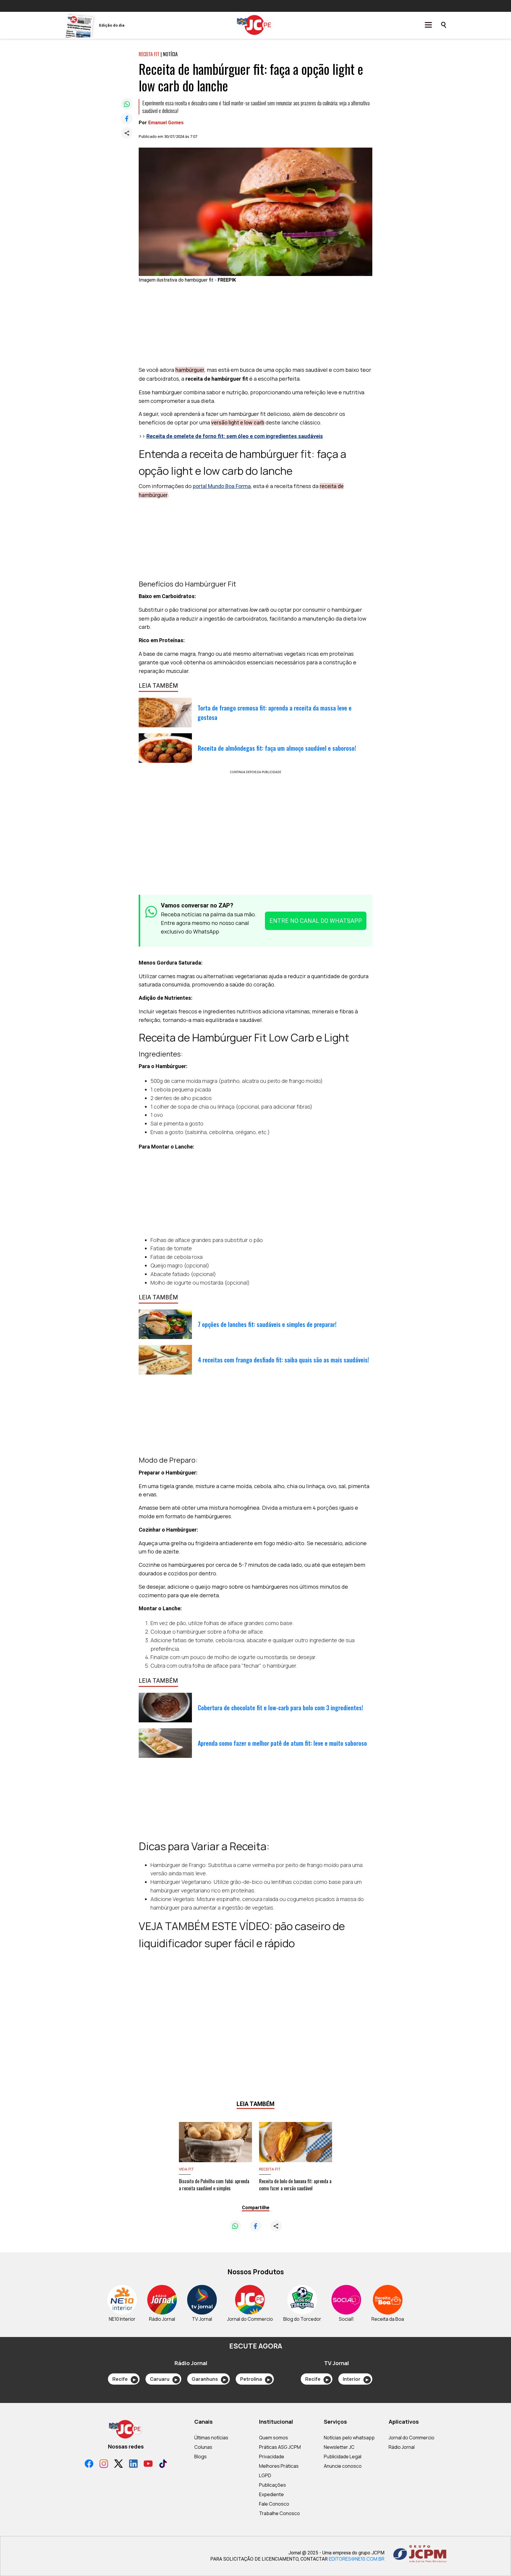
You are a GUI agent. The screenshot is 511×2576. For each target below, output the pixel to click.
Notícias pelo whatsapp (349, 2438)
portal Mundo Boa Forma (222, 486)
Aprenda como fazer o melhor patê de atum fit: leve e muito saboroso (282, 1743)
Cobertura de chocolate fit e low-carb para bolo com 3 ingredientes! (280, 1708)
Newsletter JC (339, 2447)
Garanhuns (209, 2379)
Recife (124, 2379)
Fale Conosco (274, 2504)
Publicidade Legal (343, 2457)
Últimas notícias (211, 2438)
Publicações (273, 2485)
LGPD (265, 2475)
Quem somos (274, 2438)
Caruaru (164, 2379)
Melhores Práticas (279, 2466)
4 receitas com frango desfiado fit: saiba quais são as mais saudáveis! (283, 1360)
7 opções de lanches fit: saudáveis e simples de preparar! (267, 1324)
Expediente (271, 2494)
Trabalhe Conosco (279, 2513)
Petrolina (255, 2379)
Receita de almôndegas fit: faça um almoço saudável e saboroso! (277, 748)
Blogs (200, 2457)
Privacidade (272, 2457)
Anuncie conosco (343, 2466)
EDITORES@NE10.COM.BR (357, 2559)
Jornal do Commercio (411, 2438)
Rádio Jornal (402, 2447)
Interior (356, 2379)
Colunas (203, 2447)
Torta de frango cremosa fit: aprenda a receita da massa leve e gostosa (275, 713)
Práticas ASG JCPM (280, 2447)
